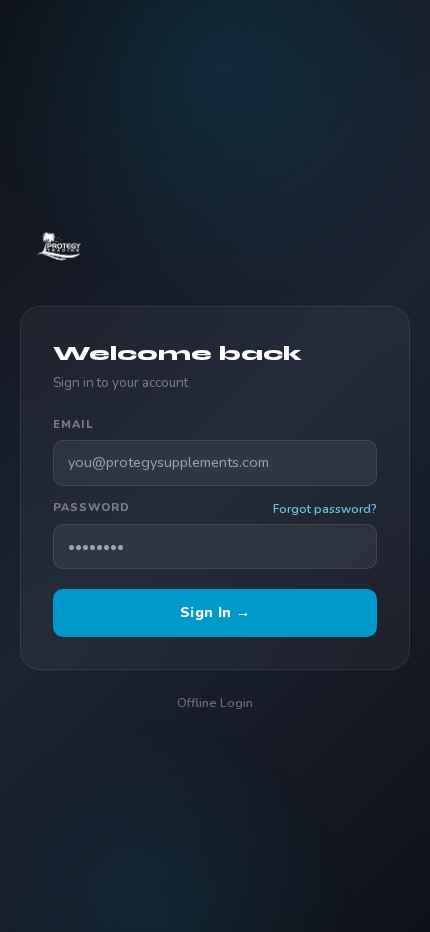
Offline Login (215, 702)
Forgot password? (325, 509)
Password (91, 507)
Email (73, 424)
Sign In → (215, 612)
